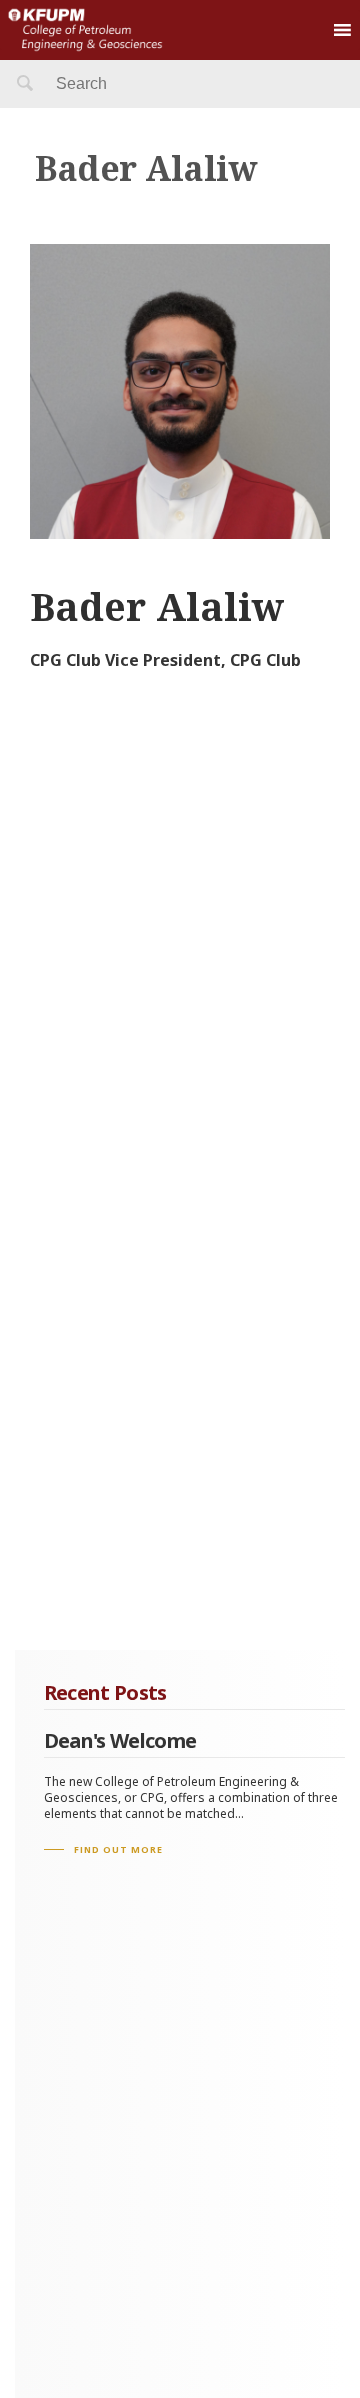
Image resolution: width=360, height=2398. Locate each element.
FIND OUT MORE (118, 1849)
